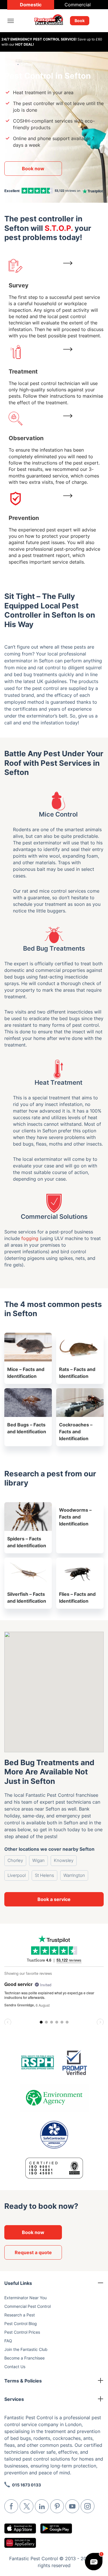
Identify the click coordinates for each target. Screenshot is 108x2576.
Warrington (74, 1875)
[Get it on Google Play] (56, 2528)
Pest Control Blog (21, 2323)
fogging (30, 1238)
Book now (33, 169)
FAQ (8, 2341)
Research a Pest (20, 2315)
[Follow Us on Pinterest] (57, 2506)
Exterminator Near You (25, 2298)
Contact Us (15, 2367)
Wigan (38, 1860)
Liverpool (17, 1875)
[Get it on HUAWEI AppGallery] (20, 2543)
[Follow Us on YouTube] (72, 2506)
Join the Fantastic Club (26, 2349)
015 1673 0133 (26, 2485)
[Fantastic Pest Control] (52, 21)
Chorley (15, 1860)
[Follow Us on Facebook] (11, 2506)
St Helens (44, 1875)
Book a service (54, 1899)
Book (80, 21)
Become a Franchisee (24, 2358)
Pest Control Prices (22, 2332)
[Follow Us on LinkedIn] (42, 2506)
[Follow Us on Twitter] (26, 2506)
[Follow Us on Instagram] (88, 2506)
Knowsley (64, 1860)
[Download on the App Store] (20, 2528)
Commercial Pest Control (28, 2306)
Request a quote (33, 2252)
